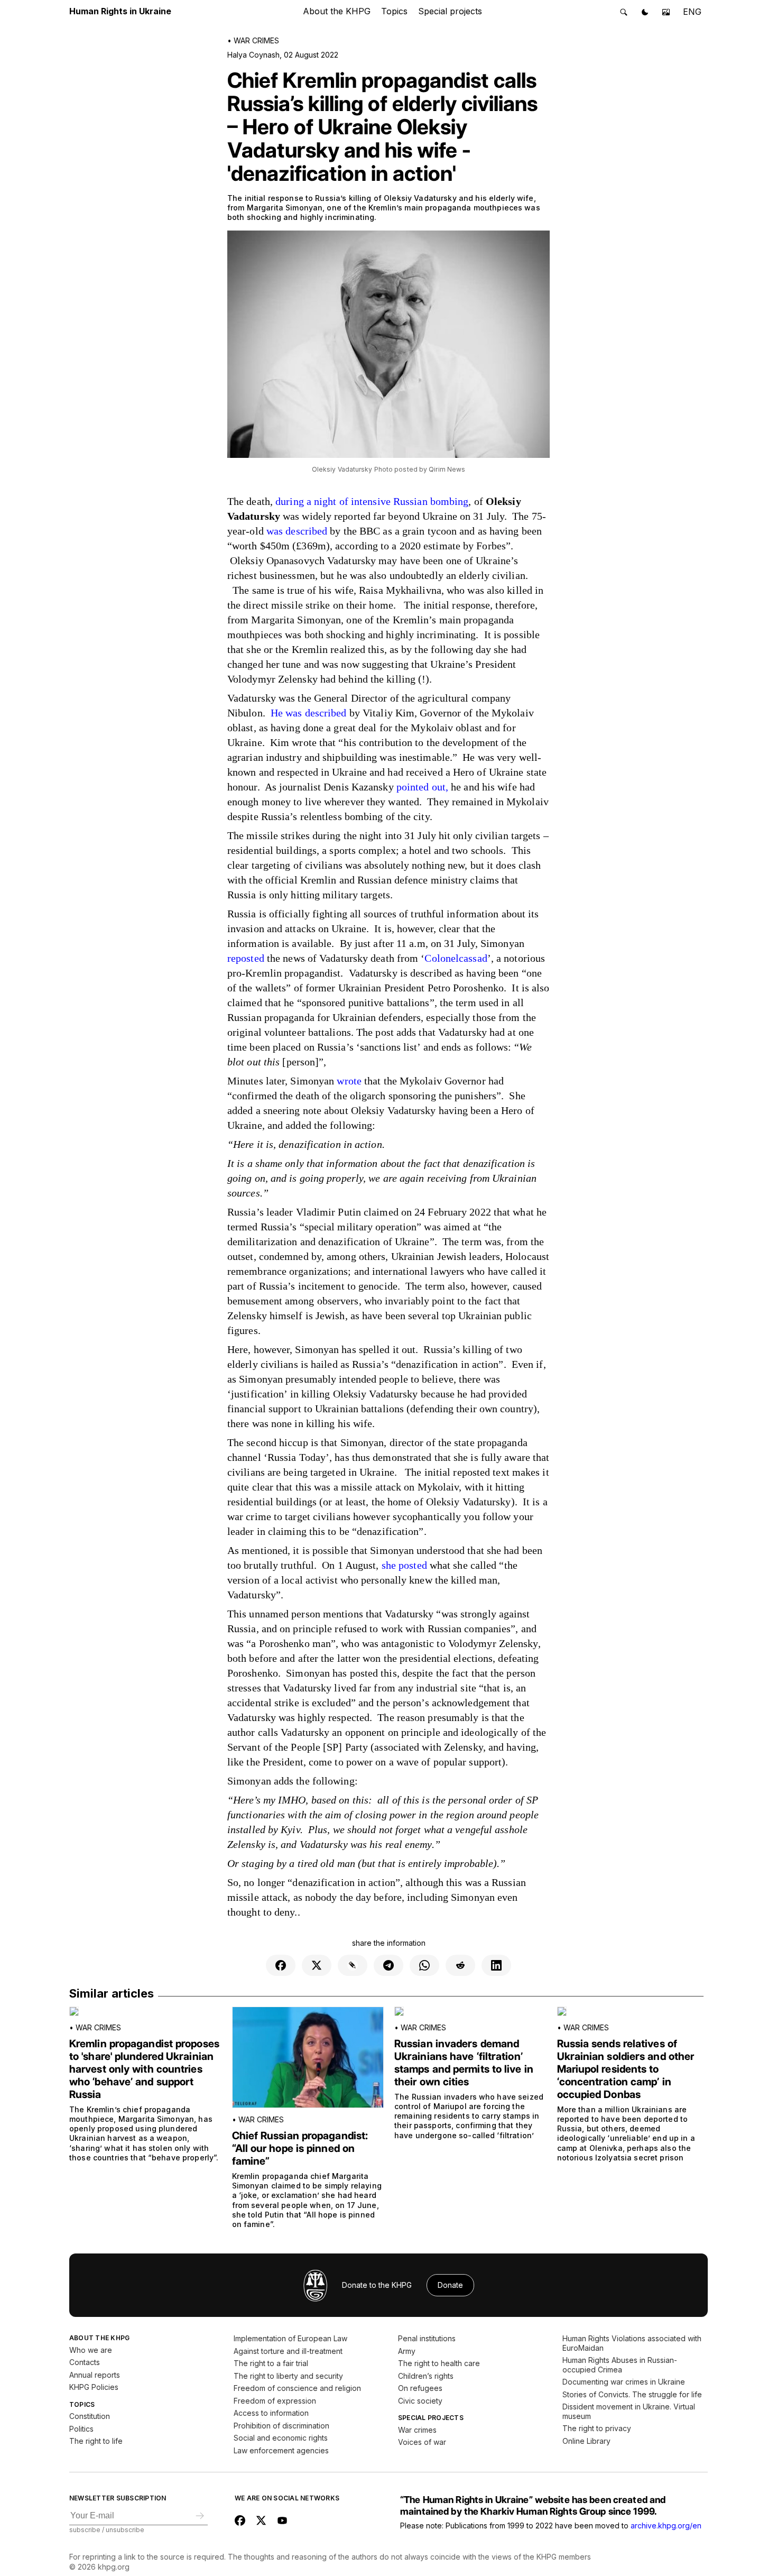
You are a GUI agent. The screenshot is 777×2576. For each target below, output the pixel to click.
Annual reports (95, 2375)
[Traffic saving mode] (666, 12)
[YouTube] (282, 2520)
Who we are (91, 2350)
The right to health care (439, 2363)
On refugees (420, 2388)
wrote (349, 1081)
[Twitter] (317, 1965)
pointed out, (422, 787)
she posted (404, 1565)
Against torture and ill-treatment (288, 2351)
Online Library (586, 2441)
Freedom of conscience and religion (297, 2388)
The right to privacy (597, 2428)
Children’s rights (426, 2376)
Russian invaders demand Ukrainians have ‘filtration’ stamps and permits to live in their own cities (464, 2063)
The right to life (96, 2441)
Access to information (271, 2413)
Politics (81, 2429)
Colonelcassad (456, 958)
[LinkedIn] (496, 1965)
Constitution (90, 2416)
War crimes (256, 40)
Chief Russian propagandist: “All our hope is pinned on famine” (300, 2148)
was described (297, 531)
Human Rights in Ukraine (120, 11)
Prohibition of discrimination (281, 2426)
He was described (309, 713)
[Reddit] (460, 1965)
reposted (246, 958)
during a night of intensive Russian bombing (372, 501)
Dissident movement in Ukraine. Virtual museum (629, 2411)
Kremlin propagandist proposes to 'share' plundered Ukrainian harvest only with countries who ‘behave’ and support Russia (144, 2069)
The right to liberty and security (288, 2376)
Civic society (420, 2401)
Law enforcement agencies (281, 2450)
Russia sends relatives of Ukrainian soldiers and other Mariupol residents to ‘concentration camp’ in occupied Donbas (626, 2069)
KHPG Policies (94, 2387)
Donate (450, 2285)
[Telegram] (388, 1965)
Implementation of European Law (290, 2338)
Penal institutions (427, 2338)
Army (407, 2351)
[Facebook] (281, 1965)
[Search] (624, 12)
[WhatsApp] (424, 1965)
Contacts (85, 2362)
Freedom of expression (275, 2401)
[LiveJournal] (353, 1965)
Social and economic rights (281, 2438)
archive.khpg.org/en (666, 2526)
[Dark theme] (645, 12)
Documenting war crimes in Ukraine (624, 2382)
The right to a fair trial (271, 2363)
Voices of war (422, 2442)
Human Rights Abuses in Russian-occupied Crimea (620, 2365)
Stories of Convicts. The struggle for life (632, 2394)
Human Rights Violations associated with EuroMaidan (632, 2343)
